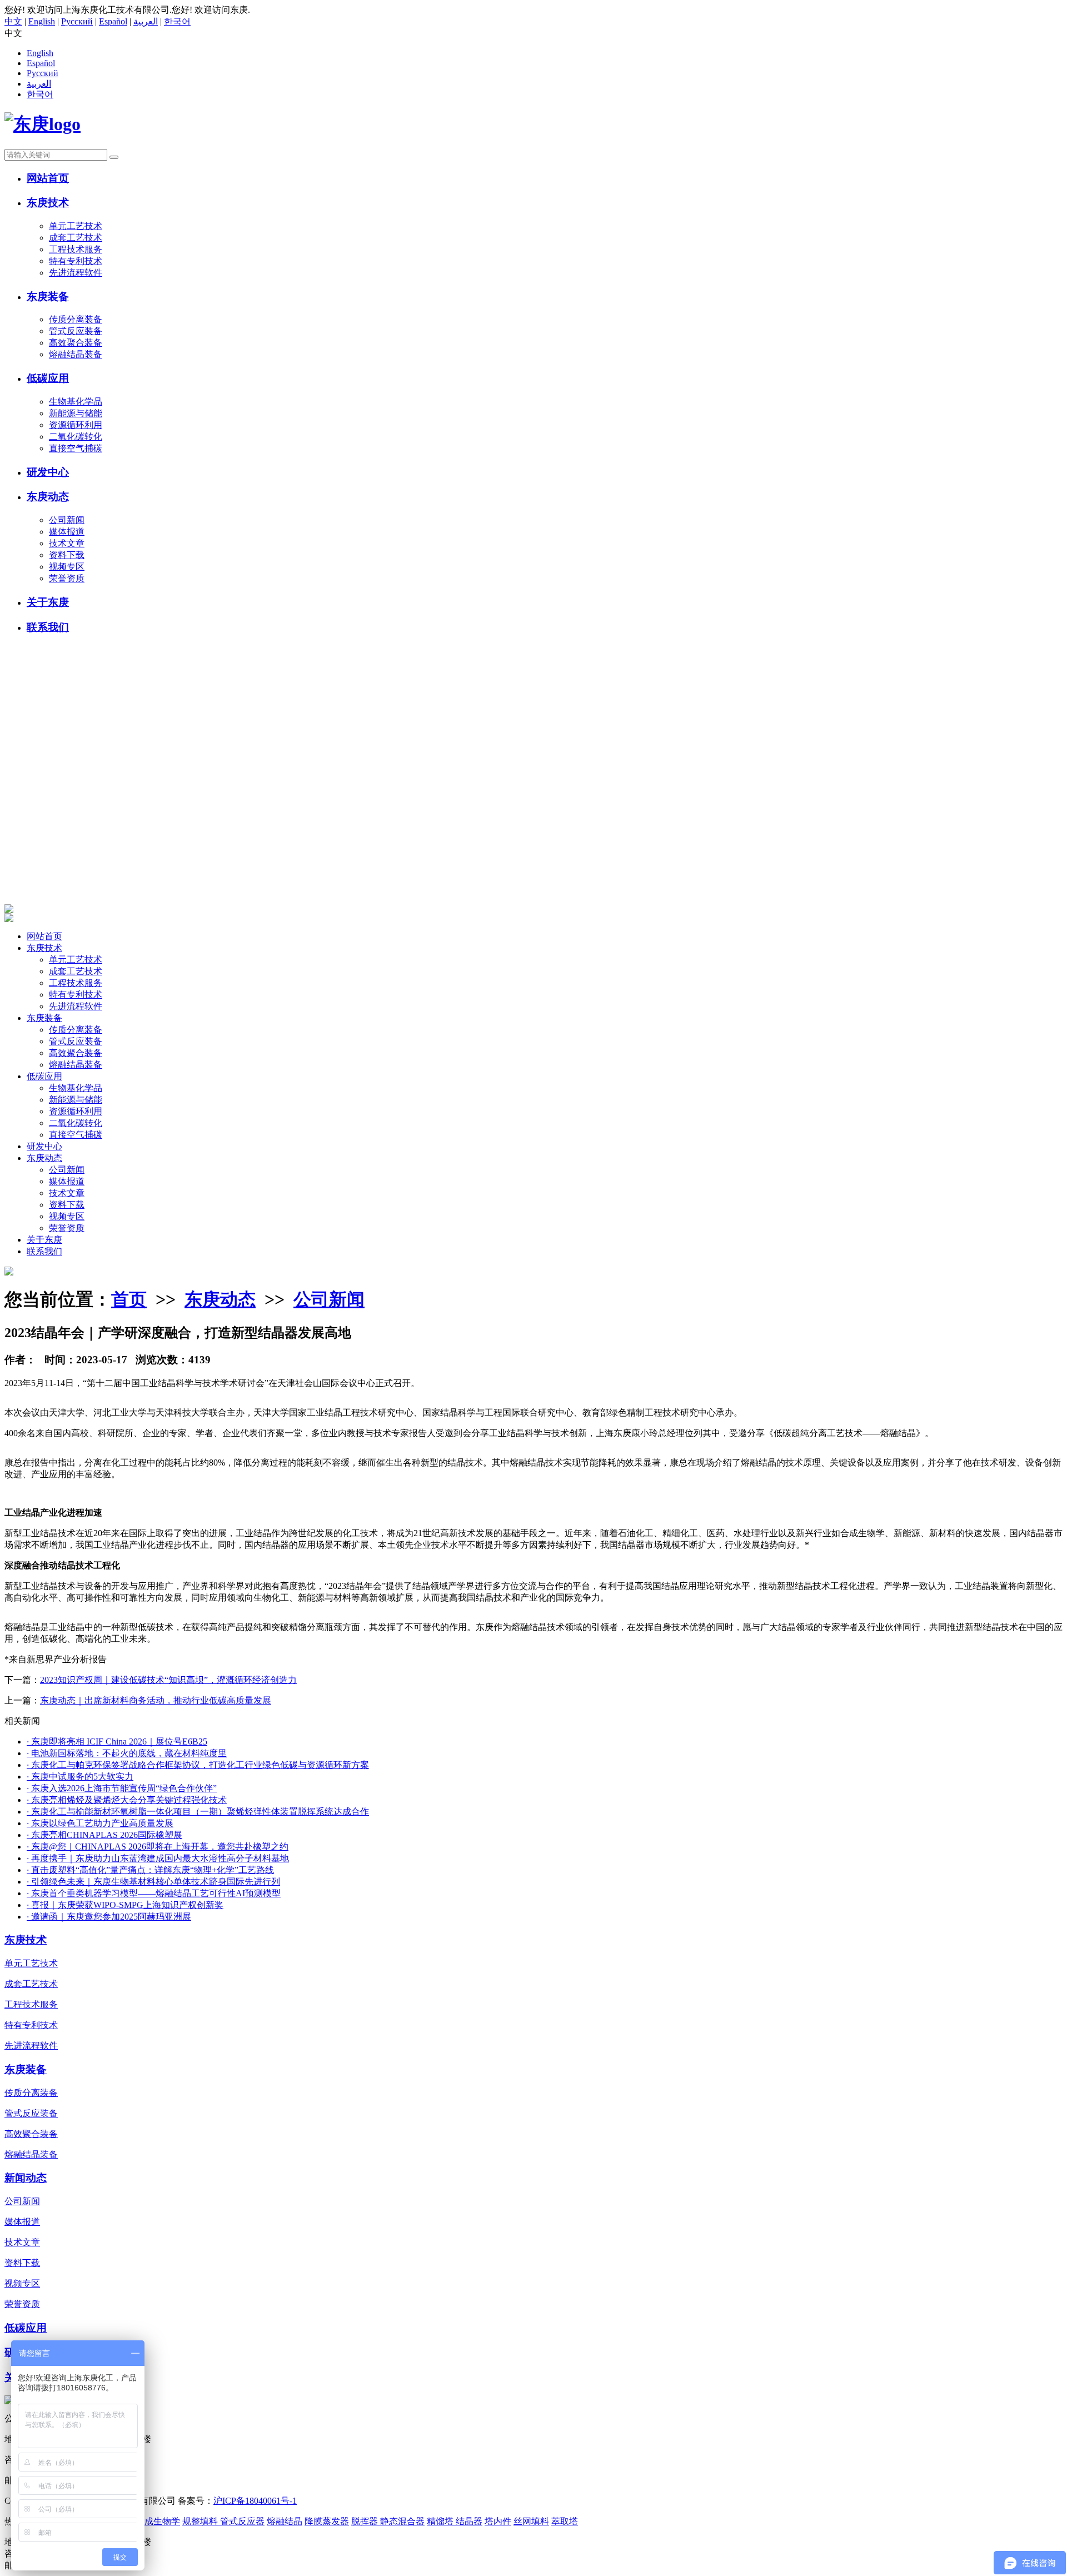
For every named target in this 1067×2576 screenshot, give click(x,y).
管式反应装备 (76, 331)
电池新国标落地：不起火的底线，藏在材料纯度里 (127, 1753)
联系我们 (48, 627)
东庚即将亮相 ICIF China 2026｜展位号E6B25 (117, 1742)
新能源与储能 (76, 413)
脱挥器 (366, 2521)
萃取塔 (565, 2521)
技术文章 (67, 543)
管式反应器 (242, 2521)
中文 (13, 21)
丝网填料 (531, 2521)
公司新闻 (67, 520)
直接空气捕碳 (76, 448)
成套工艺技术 (76, 238)
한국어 (177, 21)
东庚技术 (48, 203)
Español (113, 21)
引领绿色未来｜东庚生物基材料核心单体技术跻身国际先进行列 (153, 1882)
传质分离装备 (76, 319)
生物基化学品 (76, 402)
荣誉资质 (67, 578)
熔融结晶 (285, 2521)
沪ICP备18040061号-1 (255, 2501)
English (42, 21)
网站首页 (48, 178)
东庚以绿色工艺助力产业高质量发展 (100, 1823)
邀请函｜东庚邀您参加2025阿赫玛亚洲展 (109, 1917)
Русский (77, 21)
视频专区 (67, 567)
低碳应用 (48, 378)
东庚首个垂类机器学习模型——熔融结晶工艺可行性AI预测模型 (154, 1893)
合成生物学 (158, 2521)
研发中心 (48, 472)
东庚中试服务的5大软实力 (80, 1777)
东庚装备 (48, 297)
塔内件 (498, 2521)
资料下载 (67, 555)
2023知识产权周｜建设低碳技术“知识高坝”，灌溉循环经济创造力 (168, 1680)
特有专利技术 (76, 261)
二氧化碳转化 (76, 437)
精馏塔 (441, 2521)
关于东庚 (48, 602)
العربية (146, 21)
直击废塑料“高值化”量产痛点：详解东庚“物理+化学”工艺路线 (150, 1870)
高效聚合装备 (76, 343)
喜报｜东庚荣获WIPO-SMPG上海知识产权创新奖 (125, 1905)
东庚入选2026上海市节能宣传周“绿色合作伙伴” (122, 1788)
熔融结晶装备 (76, 354)
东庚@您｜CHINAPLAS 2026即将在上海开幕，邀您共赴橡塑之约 (158, 1847)
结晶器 (469, 2521)
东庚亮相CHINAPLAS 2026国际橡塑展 (104, 1835)
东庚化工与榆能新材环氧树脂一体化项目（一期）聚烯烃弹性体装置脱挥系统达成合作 (198, 1812)
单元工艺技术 (76, 226)
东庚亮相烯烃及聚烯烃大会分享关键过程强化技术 (127, 1800)
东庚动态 (48, 497)
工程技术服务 (76, 249)
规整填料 (201, 2521)
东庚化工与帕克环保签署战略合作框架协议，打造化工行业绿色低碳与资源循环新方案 (198, 1765)
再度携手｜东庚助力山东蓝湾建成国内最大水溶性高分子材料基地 (158, 1858)
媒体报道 (67, 532)
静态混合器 (402, 2521)
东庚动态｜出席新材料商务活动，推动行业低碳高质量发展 (156, 1700)
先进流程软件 (76, 273)
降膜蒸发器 (327, 2521)
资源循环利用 (76, 425)
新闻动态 (26, 2178)
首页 (129, 1299)
